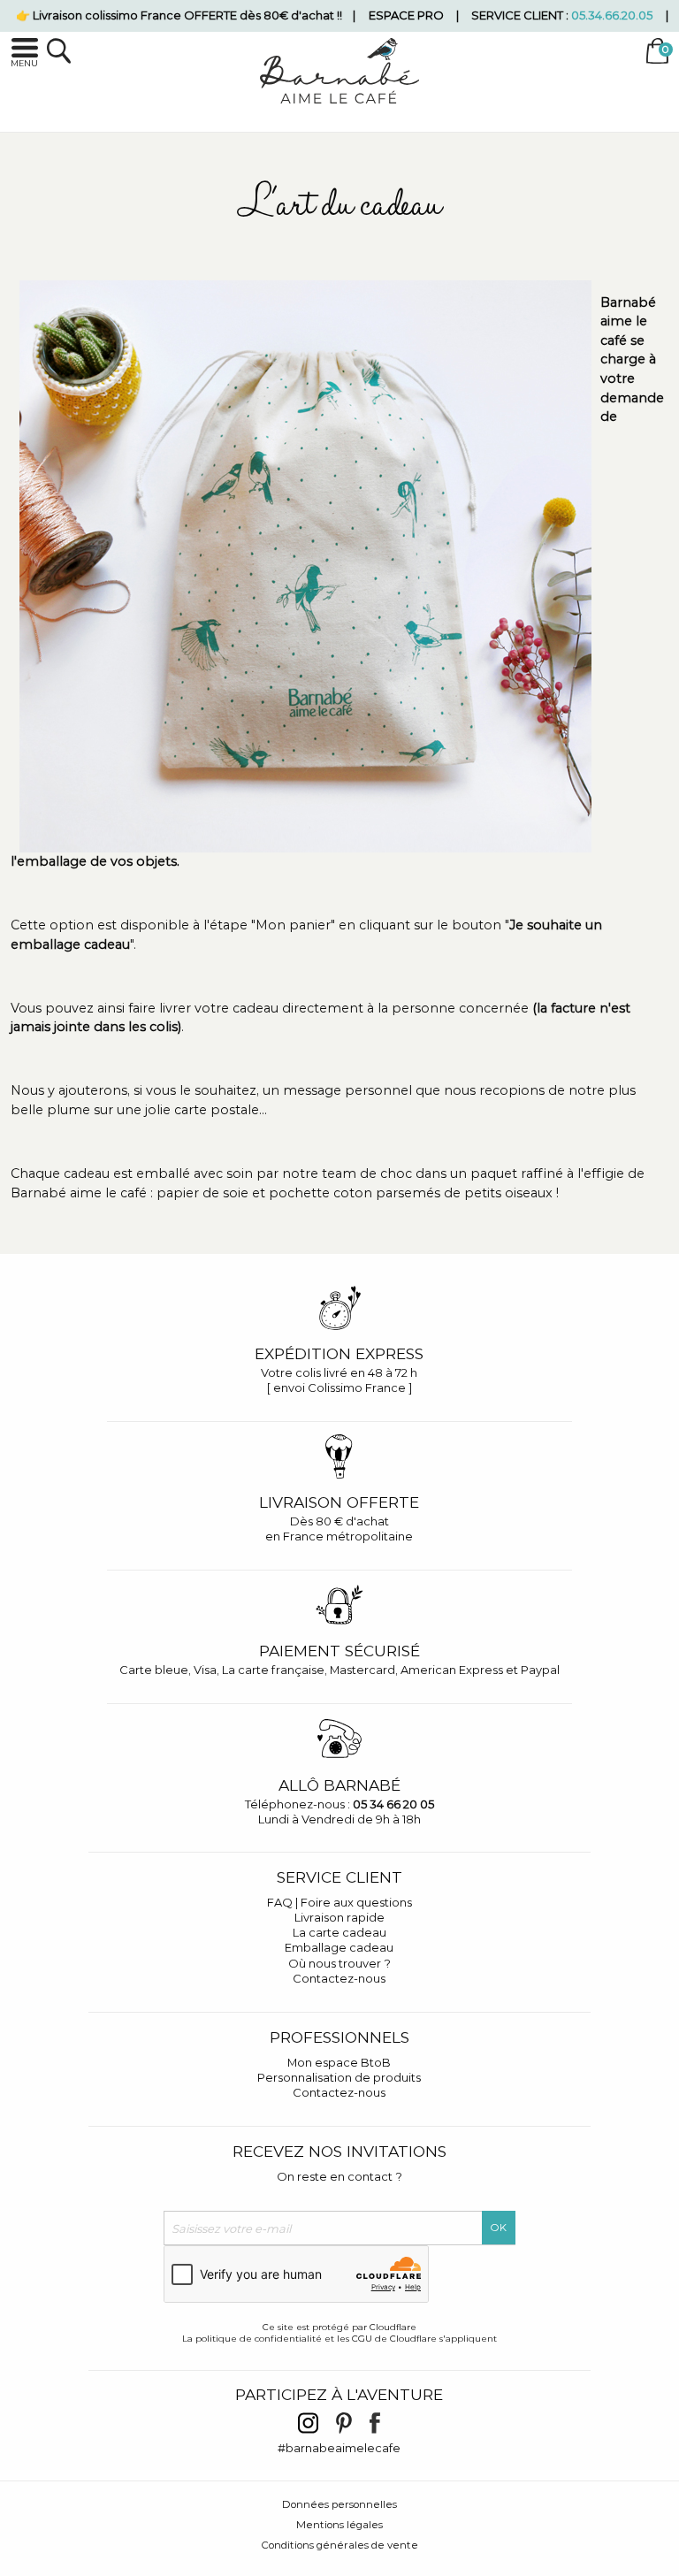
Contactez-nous (339, 1978)
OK (499, 2228)
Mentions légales (339, 2525)
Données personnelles (339, 2504)
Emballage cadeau (339, 1947)
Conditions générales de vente (340, 2545)
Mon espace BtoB (339, 2062)
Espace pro (406, 15)
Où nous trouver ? (339, 1963)
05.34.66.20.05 (612, 15)
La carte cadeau (339, 1932)
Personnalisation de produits (339, 2077)
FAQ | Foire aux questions (339, 1902)
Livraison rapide (339, 1917)
